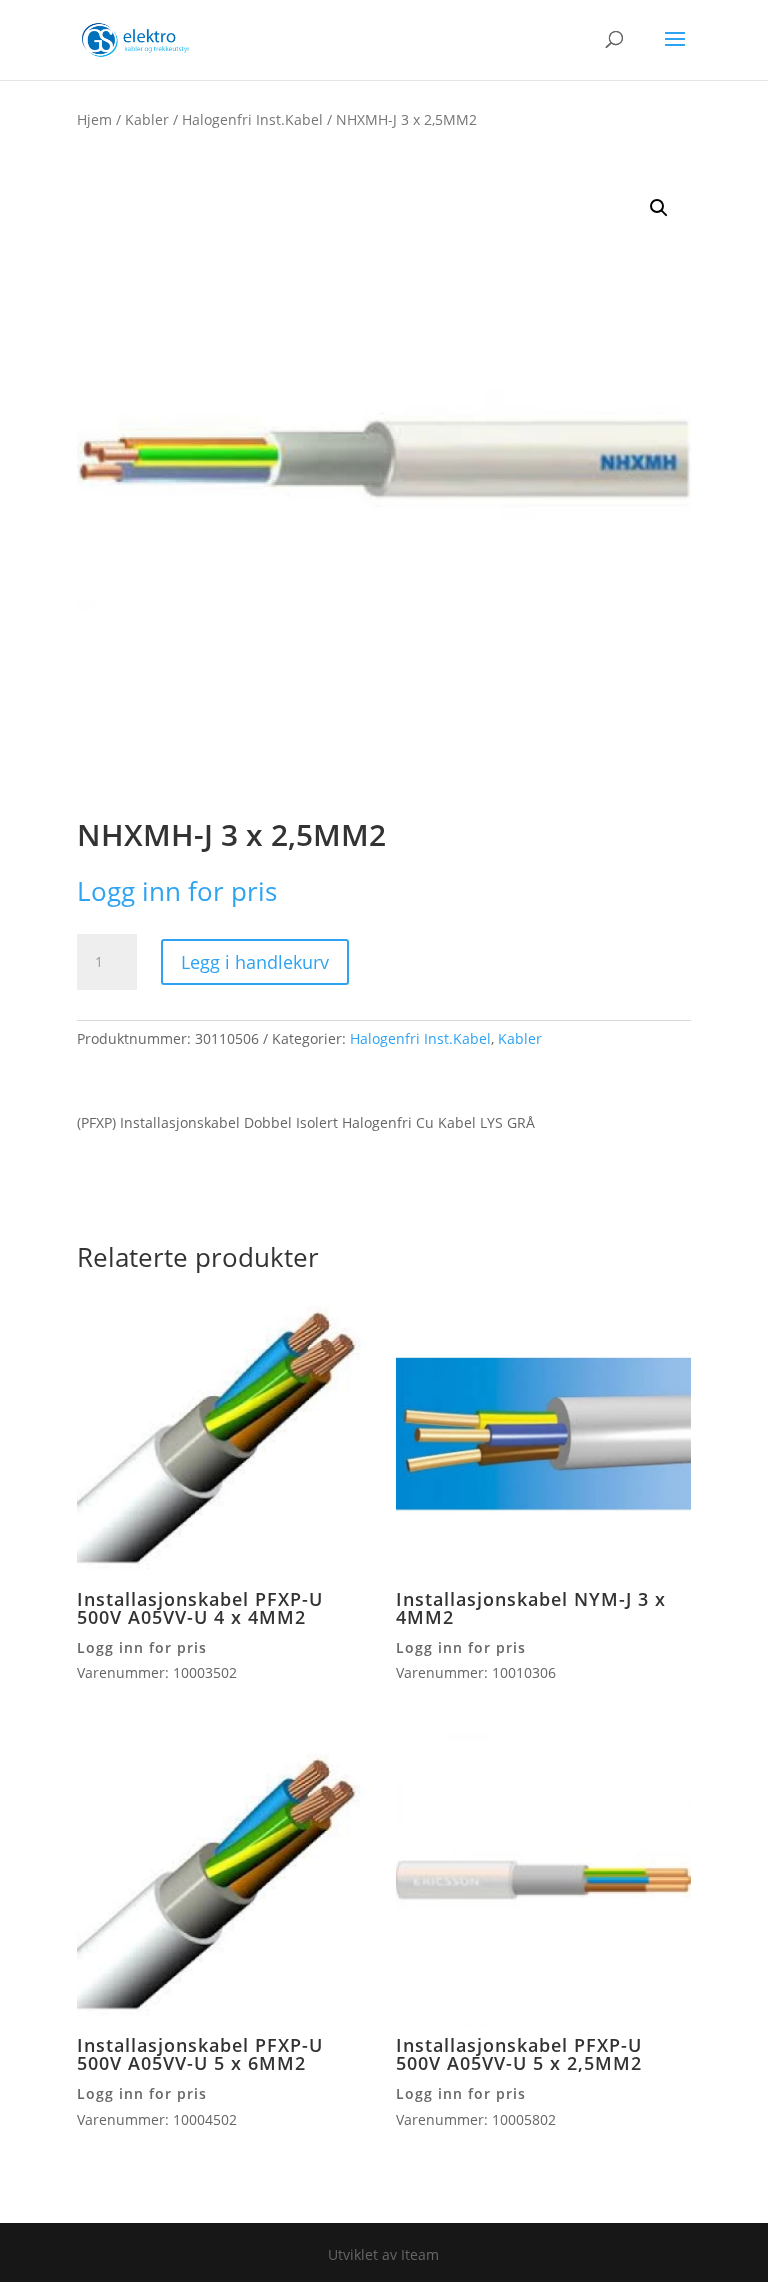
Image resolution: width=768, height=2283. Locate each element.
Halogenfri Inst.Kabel (252, 119)
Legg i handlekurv (255, 962)
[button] (659, 208)
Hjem (94, 119)
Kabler (147, 119)
